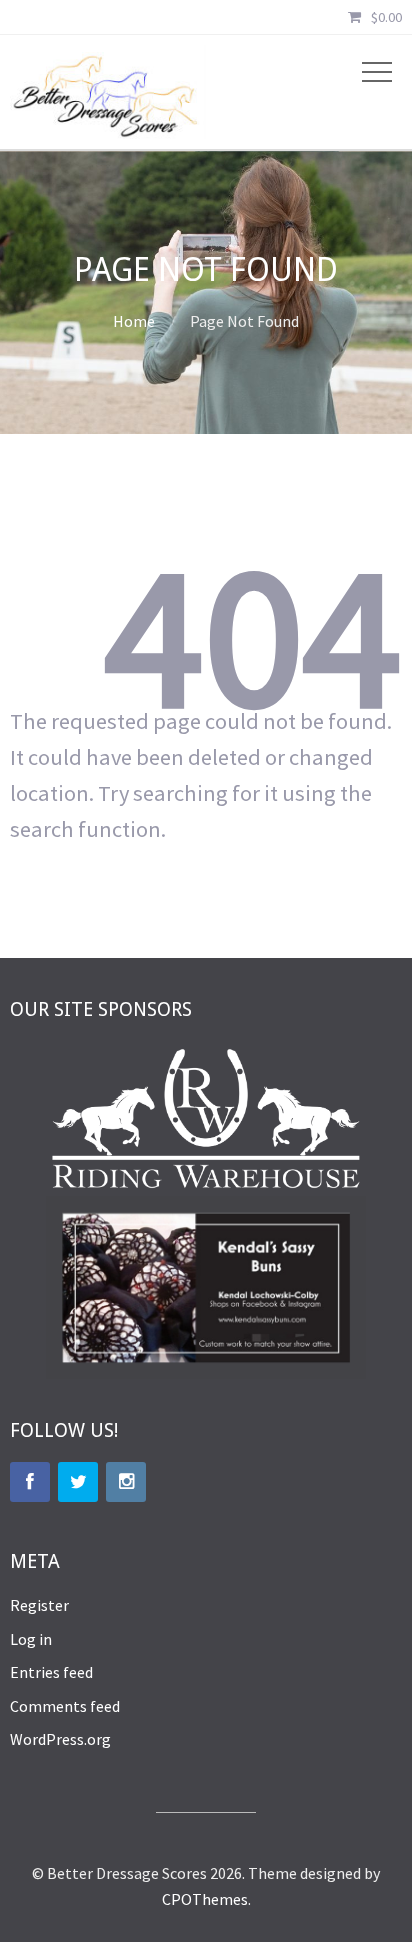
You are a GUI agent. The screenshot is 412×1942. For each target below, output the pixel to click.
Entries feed (51, 1672)
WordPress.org (60, 1739)
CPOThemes (205, 1899)
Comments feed (65, 1706)
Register (39, 1605)
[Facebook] (30, 1482)
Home (134, 321)
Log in (31, 1639)
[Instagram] (126, 1482)
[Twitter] (78, 1482)
